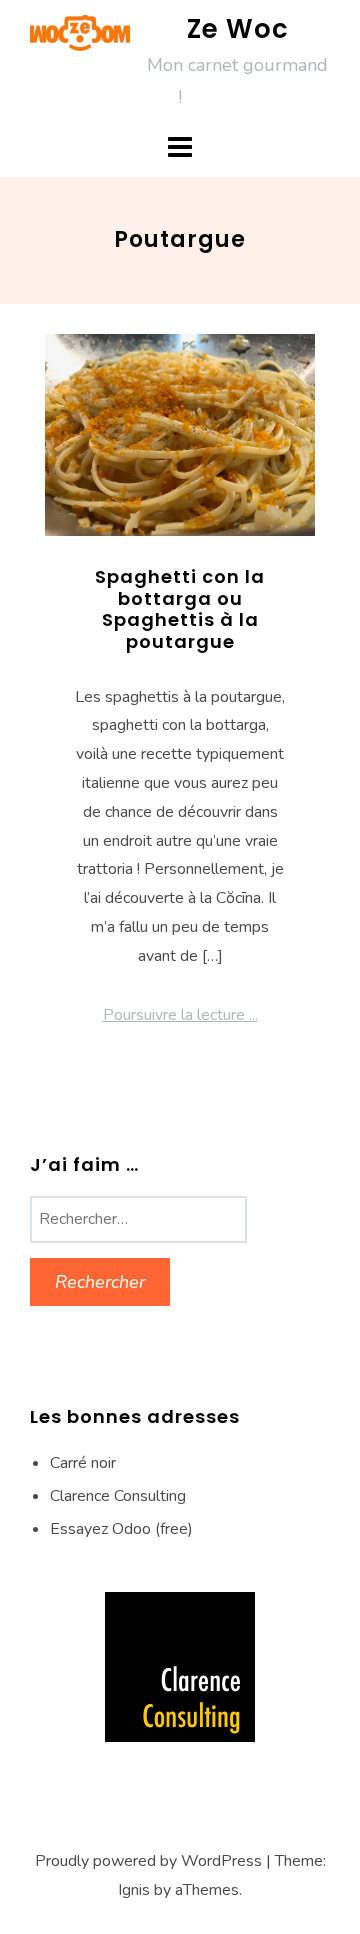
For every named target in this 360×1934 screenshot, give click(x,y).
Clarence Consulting (118, 1496)
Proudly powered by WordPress (148, 1861)
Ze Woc (238, 29)
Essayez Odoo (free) (121, 1529)
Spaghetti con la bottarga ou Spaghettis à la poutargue (180, 609)
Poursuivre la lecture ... (180, 1015)
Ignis (134, 1890)
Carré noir (83, 1463)
